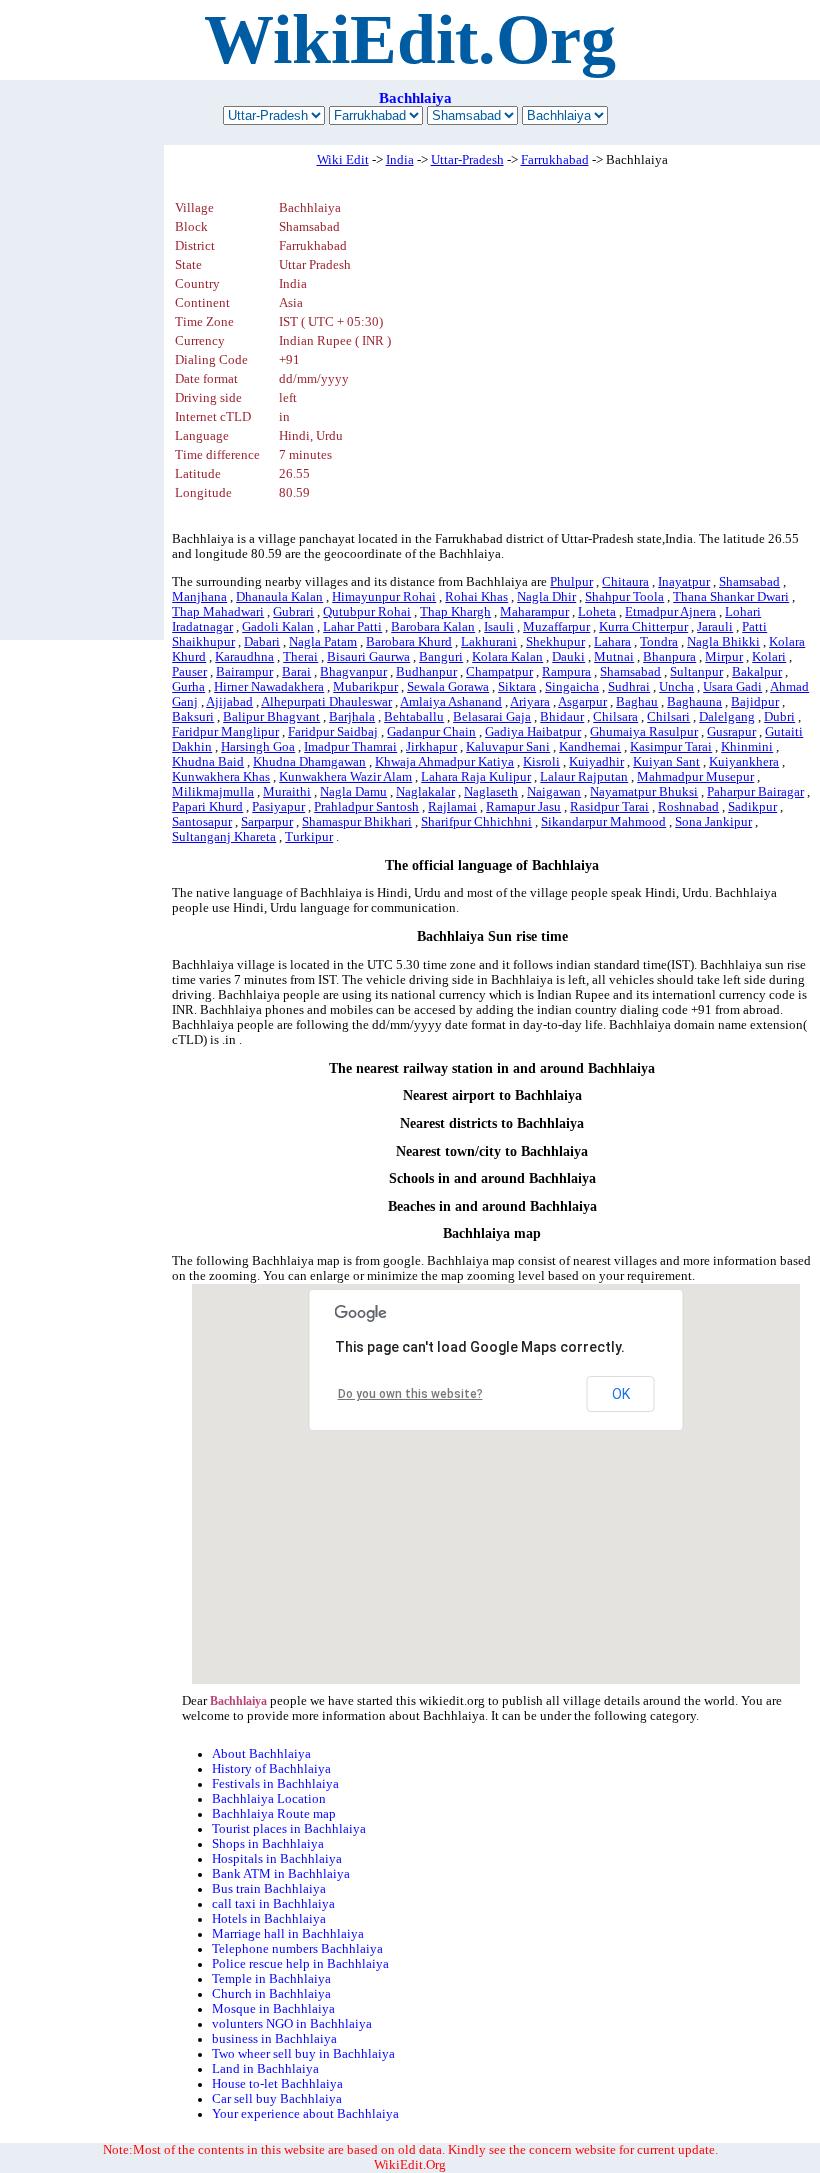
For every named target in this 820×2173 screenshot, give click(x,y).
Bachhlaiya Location (269, 1799)
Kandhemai (590, 747)
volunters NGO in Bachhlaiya (292, 2024)
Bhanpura (669, 657)
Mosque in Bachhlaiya (273, 2009)
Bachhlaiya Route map (274, 1814)
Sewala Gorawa (448, 687)
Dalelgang (727, 717)
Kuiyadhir (596, 762)
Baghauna (694, 702)
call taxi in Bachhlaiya (273, 1904)
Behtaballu (414, 717)
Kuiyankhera (744, 762)
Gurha (188, 687)
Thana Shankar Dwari (731, 597)
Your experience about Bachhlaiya (305, 2114)
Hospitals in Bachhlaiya (277, 1859)
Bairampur (244, 672)
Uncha (676, 687)
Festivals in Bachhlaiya (275, 1784)
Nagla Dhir (546, 597)
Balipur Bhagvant (271, 717)
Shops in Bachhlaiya (268, 1844)
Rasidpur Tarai (609, 807)
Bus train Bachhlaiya (269, 1889)
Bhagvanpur (353, 672)
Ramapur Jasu (523, 807)
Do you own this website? (410, 1394)
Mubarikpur (365, 687)
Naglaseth (491, 792)
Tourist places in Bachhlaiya (289, 1829)
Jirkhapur (431, 747)
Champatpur (499, 672)
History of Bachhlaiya (271, 1769)
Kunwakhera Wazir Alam (345, 777)
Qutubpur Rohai (367, 612)
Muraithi (287, 792)
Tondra (659, 642)
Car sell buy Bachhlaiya (277, 2099)
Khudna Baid (208, 762)
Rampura (566, 672)
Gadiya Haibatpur (533, 732)
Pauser (189, 672)
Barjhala (352, 717)
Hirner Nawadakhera (269, 687)
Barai (296, 672)
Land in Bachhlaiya (265, 2069)
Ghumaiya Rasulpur (644, 732)
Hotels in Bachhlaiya (269, 1919)
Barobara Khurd (409, 642)
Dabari (262, 642)
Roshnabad (688, 807)
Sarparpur (267, 822)
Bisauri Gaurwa (368, 657)
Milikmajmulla (213, 792)
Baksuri (193, 717)
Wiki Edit (343, 160)
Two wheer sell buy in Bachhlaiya (303, 2054)
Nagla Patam (323, 642)
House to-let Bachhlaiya (277, 2084)
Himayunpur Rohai (384, 597)
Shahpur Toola (624, 597)
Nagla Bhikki (723, 642)
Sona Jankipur (713, 822)
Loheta (597, 612)
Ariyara (530, 702)
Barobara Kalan (433, 627)
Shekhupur (555, 642)
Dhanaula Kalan (279, 597)
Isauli (499, 627)
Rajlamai (452, 807)
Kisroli (541, 762)
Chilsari (668, 717)
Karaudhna (244, 657)
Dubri (779, 717)
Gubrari (293, 612)
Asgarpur (582, 702)
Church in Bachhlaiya (271, 1994)
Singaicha (572, 687)
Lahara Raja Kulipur (476, 777)
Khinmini (747, 747)
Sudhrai (629, 687)
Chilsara (615, 717)
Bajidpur (755, 702)
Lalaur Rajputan (584, 777)
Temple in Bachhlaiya (271, 1979)
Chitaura (625, 582)
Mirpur (724, 657)
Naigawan (554, 792)
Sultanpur (696, 672)
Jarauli (715, 627)
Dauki (568, 657)
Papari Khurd (207, 807)
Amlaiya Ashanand (451, 702)
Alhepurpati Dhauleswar (326, 702)
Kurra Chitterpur (643, 627)
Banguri (441, 657)
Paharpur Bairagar (755, 792)
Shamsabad (749, 582)
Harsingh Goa (258, 747)
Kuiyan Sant (666, 762)
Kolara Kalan (507, 657)
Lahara (612, 642)
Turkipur (309, 837)
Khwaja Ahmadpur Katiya (444, 762)
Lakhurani (489, 642)
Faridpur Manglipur (225, 732)
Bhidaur (562, 717)
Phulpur (571, 582)
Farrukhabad (555, 160)
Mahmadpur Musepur (695, 777)
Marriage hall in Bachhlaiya (288, 1934)
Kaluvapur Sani (508, 747)
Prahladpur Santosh (366, 807)
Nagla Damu (353, 792)
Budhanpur (426, 672)
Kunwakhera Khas (221, 777)
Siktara (517, 687)
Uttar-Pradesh (467, 160)
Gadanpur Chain (431, 732)
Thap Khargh (455, 612)
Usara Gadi (732, 687)
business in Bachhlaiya (274, 2039)
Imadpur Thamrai (350, 747)
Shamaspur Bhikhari (357, 822)
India (400, 160)
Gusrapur (731, 732)
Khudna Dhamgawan (309, 762)
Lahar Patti (352, 627)
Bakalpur (757, 672)
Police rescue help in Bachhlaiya (300, 1964)
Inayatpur (684, 582)
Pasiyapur (278, 807)
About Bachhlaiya (261, 1754)
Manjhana (199, 597)
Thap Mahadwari (218, 612)
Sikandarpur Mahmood (603, 822)
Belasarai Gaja (492, 717)
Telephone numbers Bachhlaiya (297, 1949)
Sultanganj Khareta (224, 837)
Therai (300, 657)
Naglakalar (425, 792)
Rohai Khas (476, 597)
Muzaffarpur (556, 627)
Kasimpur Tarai (671, 747)
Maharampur (534, 612)
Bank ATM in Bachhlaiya (281, 1874)
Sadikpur (752, 807)
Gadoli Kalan (278, 627)
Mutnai (614, 657)
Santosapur (202, 822)
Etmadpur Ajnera (670, 612)
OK (621, 1394)
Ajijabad (229, 702)
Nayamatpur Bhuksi (644, 792)
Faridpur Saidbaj (333, 732)
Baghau (637, 702)
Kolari (769, 657)
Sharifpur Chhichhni (476, 822)
